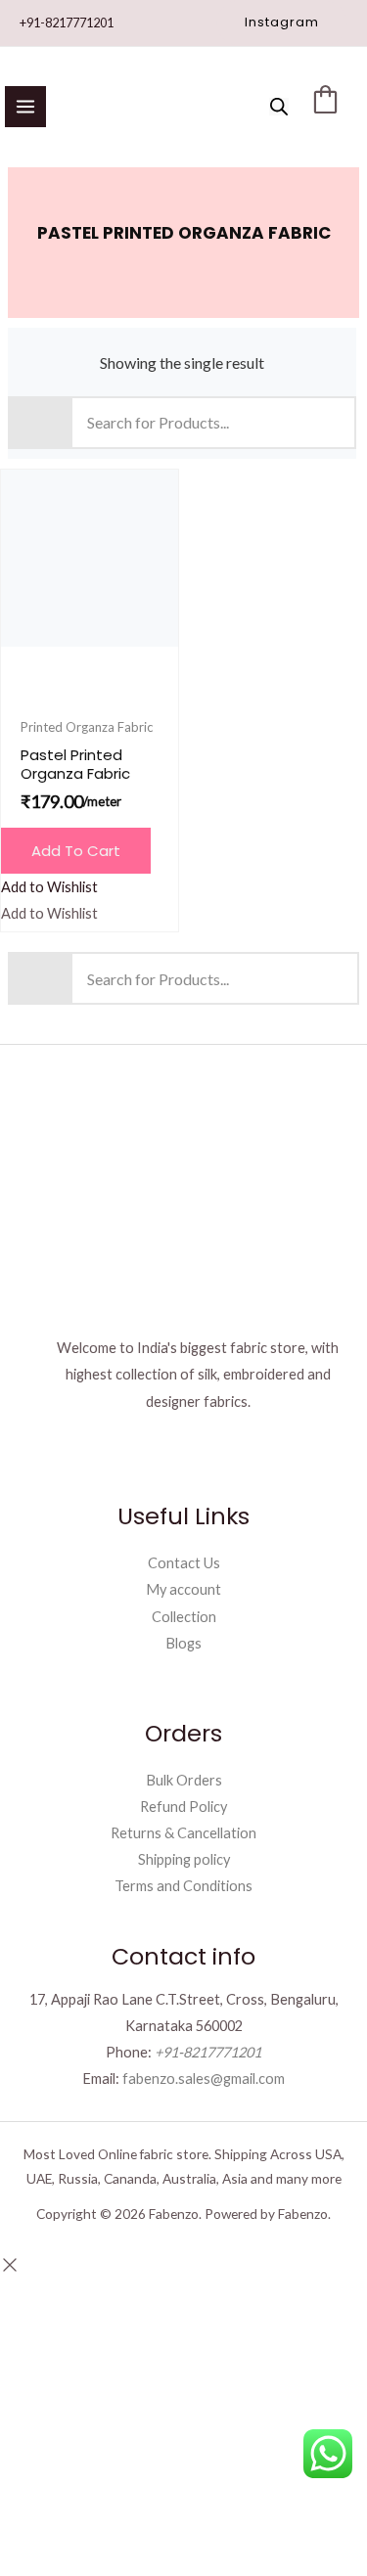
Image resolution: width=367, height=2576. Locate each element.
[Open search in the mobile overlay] (279, 107)
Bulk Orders (184, 1780)
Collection (184, 1617)
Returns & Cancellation (183, 1833)
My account (183, 1589)
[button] (282, 23)
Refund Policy (183, 1807)
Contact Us (184, 1563)
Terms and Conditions (183, 1886)
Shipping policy (184, 1859)
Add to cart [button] (76, 851)
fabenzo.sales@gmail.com (204, 2079)
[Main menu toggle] (25, 107)
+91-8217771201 (67, 23)
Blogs (183, 1643)
